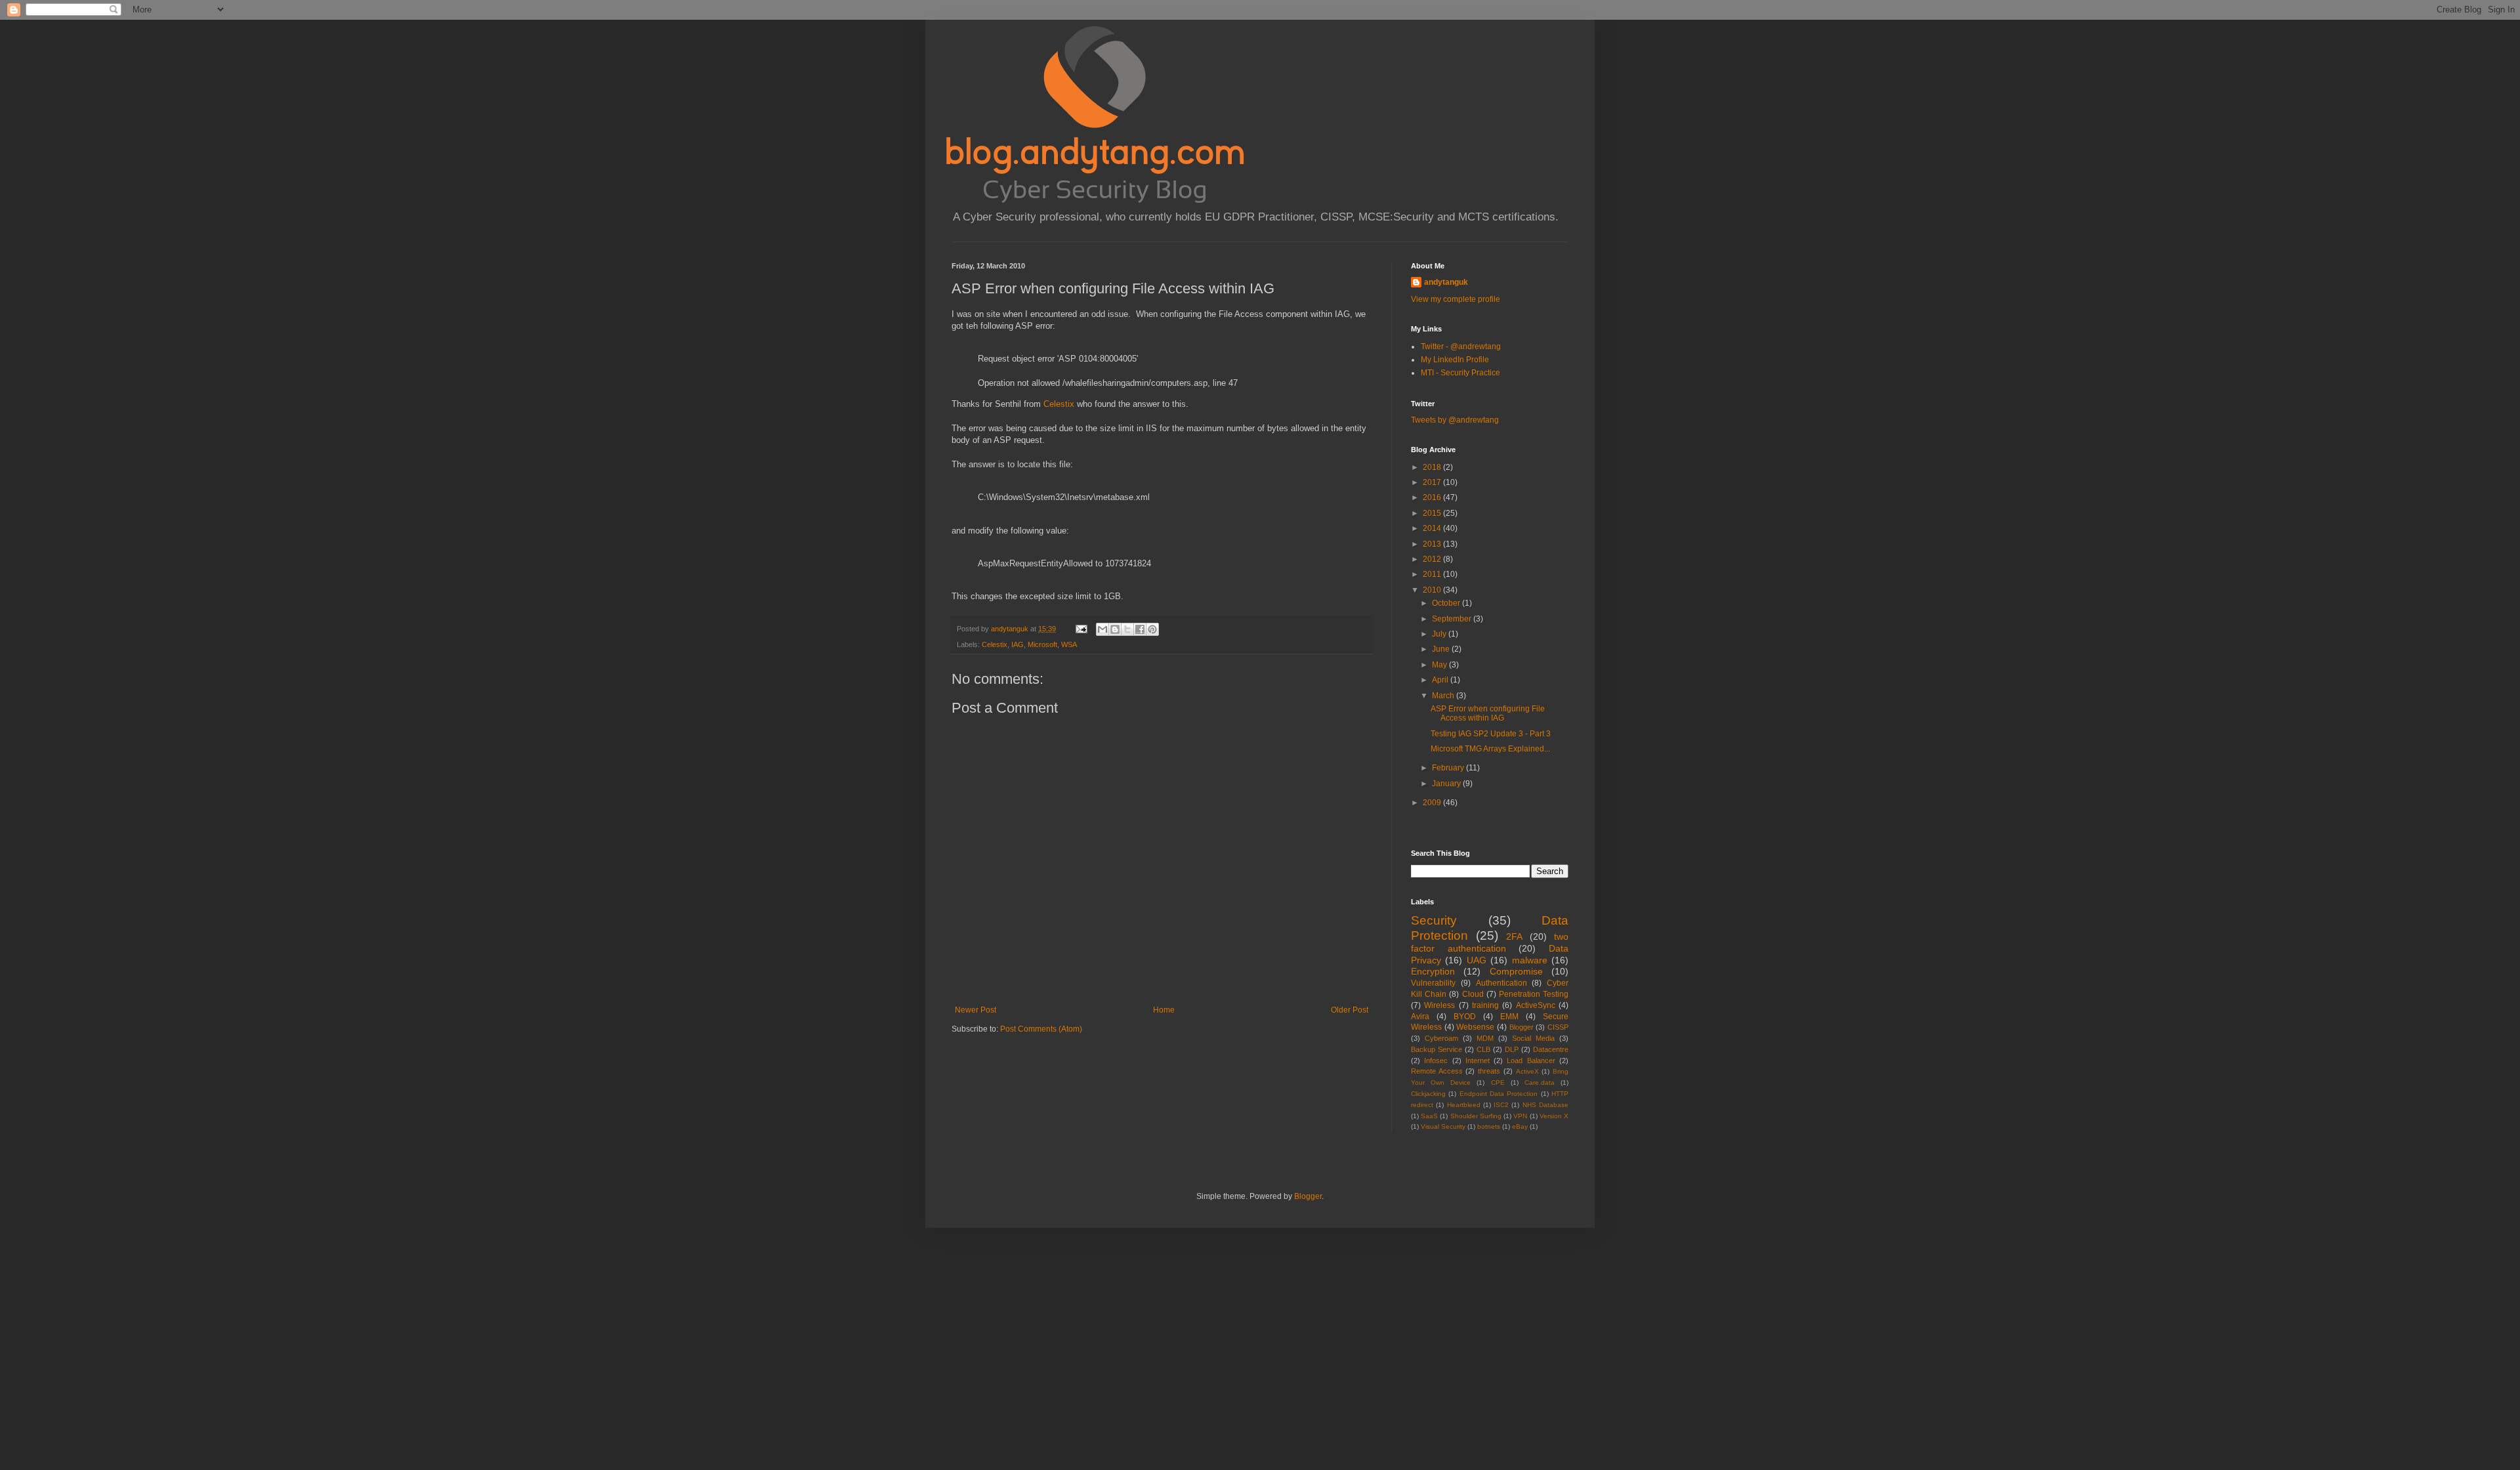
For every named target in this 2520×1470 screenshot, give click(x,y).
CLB (1483, 1049)
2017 (1433, 482)
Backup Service (1437, 1049)
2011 (1433, 574)
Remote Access (1437, 1071)
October (1447, 603)
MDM (1485, 1038)
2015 (1433, 513)
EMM (1509, 1017)
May (1440, 665)
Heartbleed (1464, 1105)
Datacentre (1551, 1049)
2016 (1433, 497)
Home (1164, 1010)
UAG (1477, 960)
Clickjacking (1428, 1094)
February (1449, 768)
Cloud (1473, 994)
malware (1530, 960)
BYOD (1465, 1017)
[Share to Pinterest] (1152, 629)
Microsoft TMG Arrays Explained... (1490, 749)
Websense (1475, 1027)
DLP (1512, 1049)
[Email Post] (1081, 629)
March (1444, 696)
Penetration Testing (1534, 994)
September (1453, 619)
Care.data (1540, 1082)
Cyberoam (1441, 1038)
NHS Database (1545, 1105)
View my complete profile (1456, 299)
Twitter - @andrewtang (1461, 346)
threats (1489, 1071)
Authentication (1501, 983)
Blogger (1522, 1027)
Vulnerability (1433, 983)
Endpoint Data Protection (1499, 1094)
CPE (1498, 1082)
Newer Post (976, 1010)
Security (1434, 920)
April (1441, 680)
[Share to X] (1127, 629)
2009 (1433, 803)
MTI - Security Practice (1460, 373)
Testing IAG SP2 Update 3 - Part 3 (1491, 734)
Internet (1478, 1060)
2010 (1433, 590)
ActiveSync (1536, 1005)
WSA (1069, 644)
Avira (1420, 1017)
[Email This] (1102, 629)
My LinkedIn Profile (1455, 360)
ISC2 (1501, 1105)
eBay (1520, 1126)
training (1485, 1005)
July (1440, 634)
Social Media (1533, 1038)
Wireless (1439, 1005)
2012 (1433, 559)
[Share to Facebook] (1140, 629)
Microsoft (1042, 644)
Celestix (1059, 404)
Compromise (1516, 971)
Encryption (1433, 971)
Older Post (1350, 1010)
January (1447, 784)
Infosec (1436, 1060)
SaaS (1429, 1116)
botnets (1489, 1126)
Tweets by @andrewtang (1455, 420)
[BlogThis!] (1115, 629)
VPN (1520, 1116)
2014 (1433, 528)
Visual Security (1443, 1126)
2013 (1433, 544)
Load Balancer (1531, 1060)
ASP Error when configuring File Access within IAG (1488, 713)
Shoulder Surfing (1476, 1116)
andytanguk (1446, 282)
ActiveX (1527, 1071)
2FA (1514, 936)
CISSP (1558, 1027)
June (1442, 649)
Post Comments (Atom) (1041, 1029)
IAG (1018, 644)
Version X (1554, 1116)
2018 (1433, 467)
